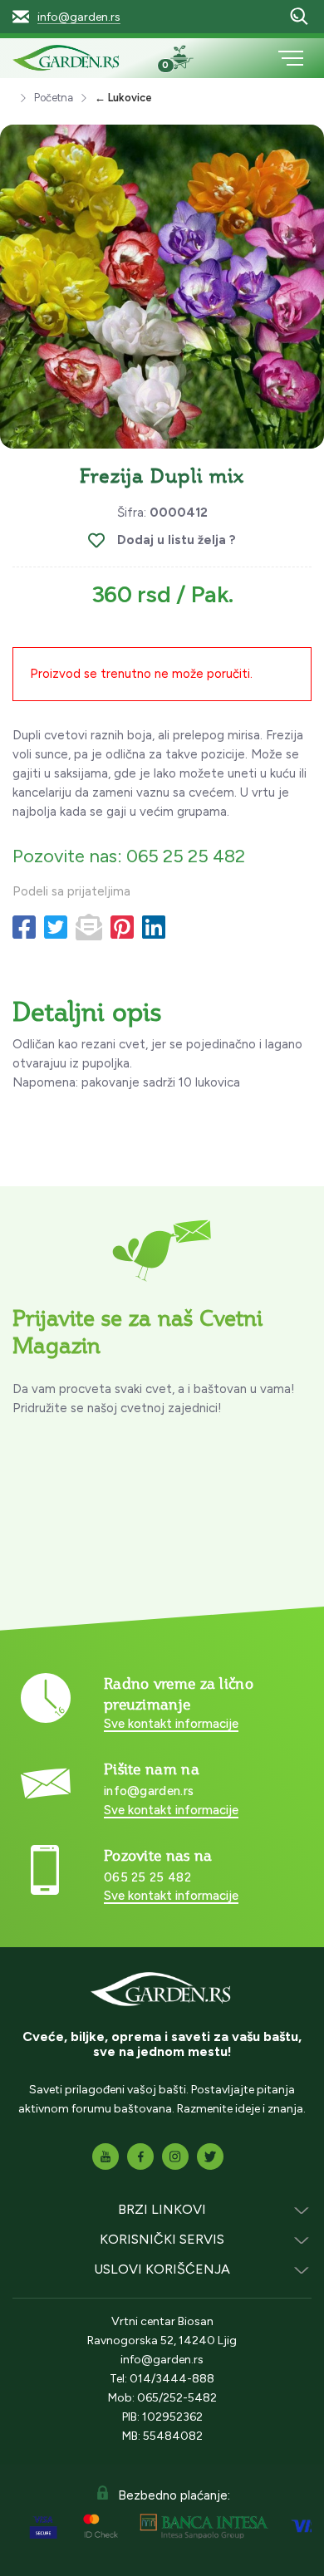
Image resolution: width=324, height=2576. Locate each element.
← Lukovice (123, 98)
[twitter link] (210, 2156)
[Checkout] (188, 60)
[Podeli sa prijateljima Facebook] (24, 928)
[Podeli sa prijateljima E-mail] (89, 928)
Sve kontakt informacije (171, 1724)
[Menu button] (291, 58)
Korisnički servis (162, 2239)
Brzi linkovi (162, 2209)
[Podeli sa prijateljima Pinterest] (122, 928)
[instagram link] (175, 2156)
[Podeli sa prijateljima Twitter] (56, 928)
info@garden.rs (79, 17)
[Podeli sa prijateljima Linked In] (154, 928)
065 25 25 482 (147, 1877)
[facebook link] (140, 2156)
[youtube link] (106, 2156)
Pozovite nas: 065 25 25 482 (129, 856)
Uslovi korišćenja (162, 2269)
